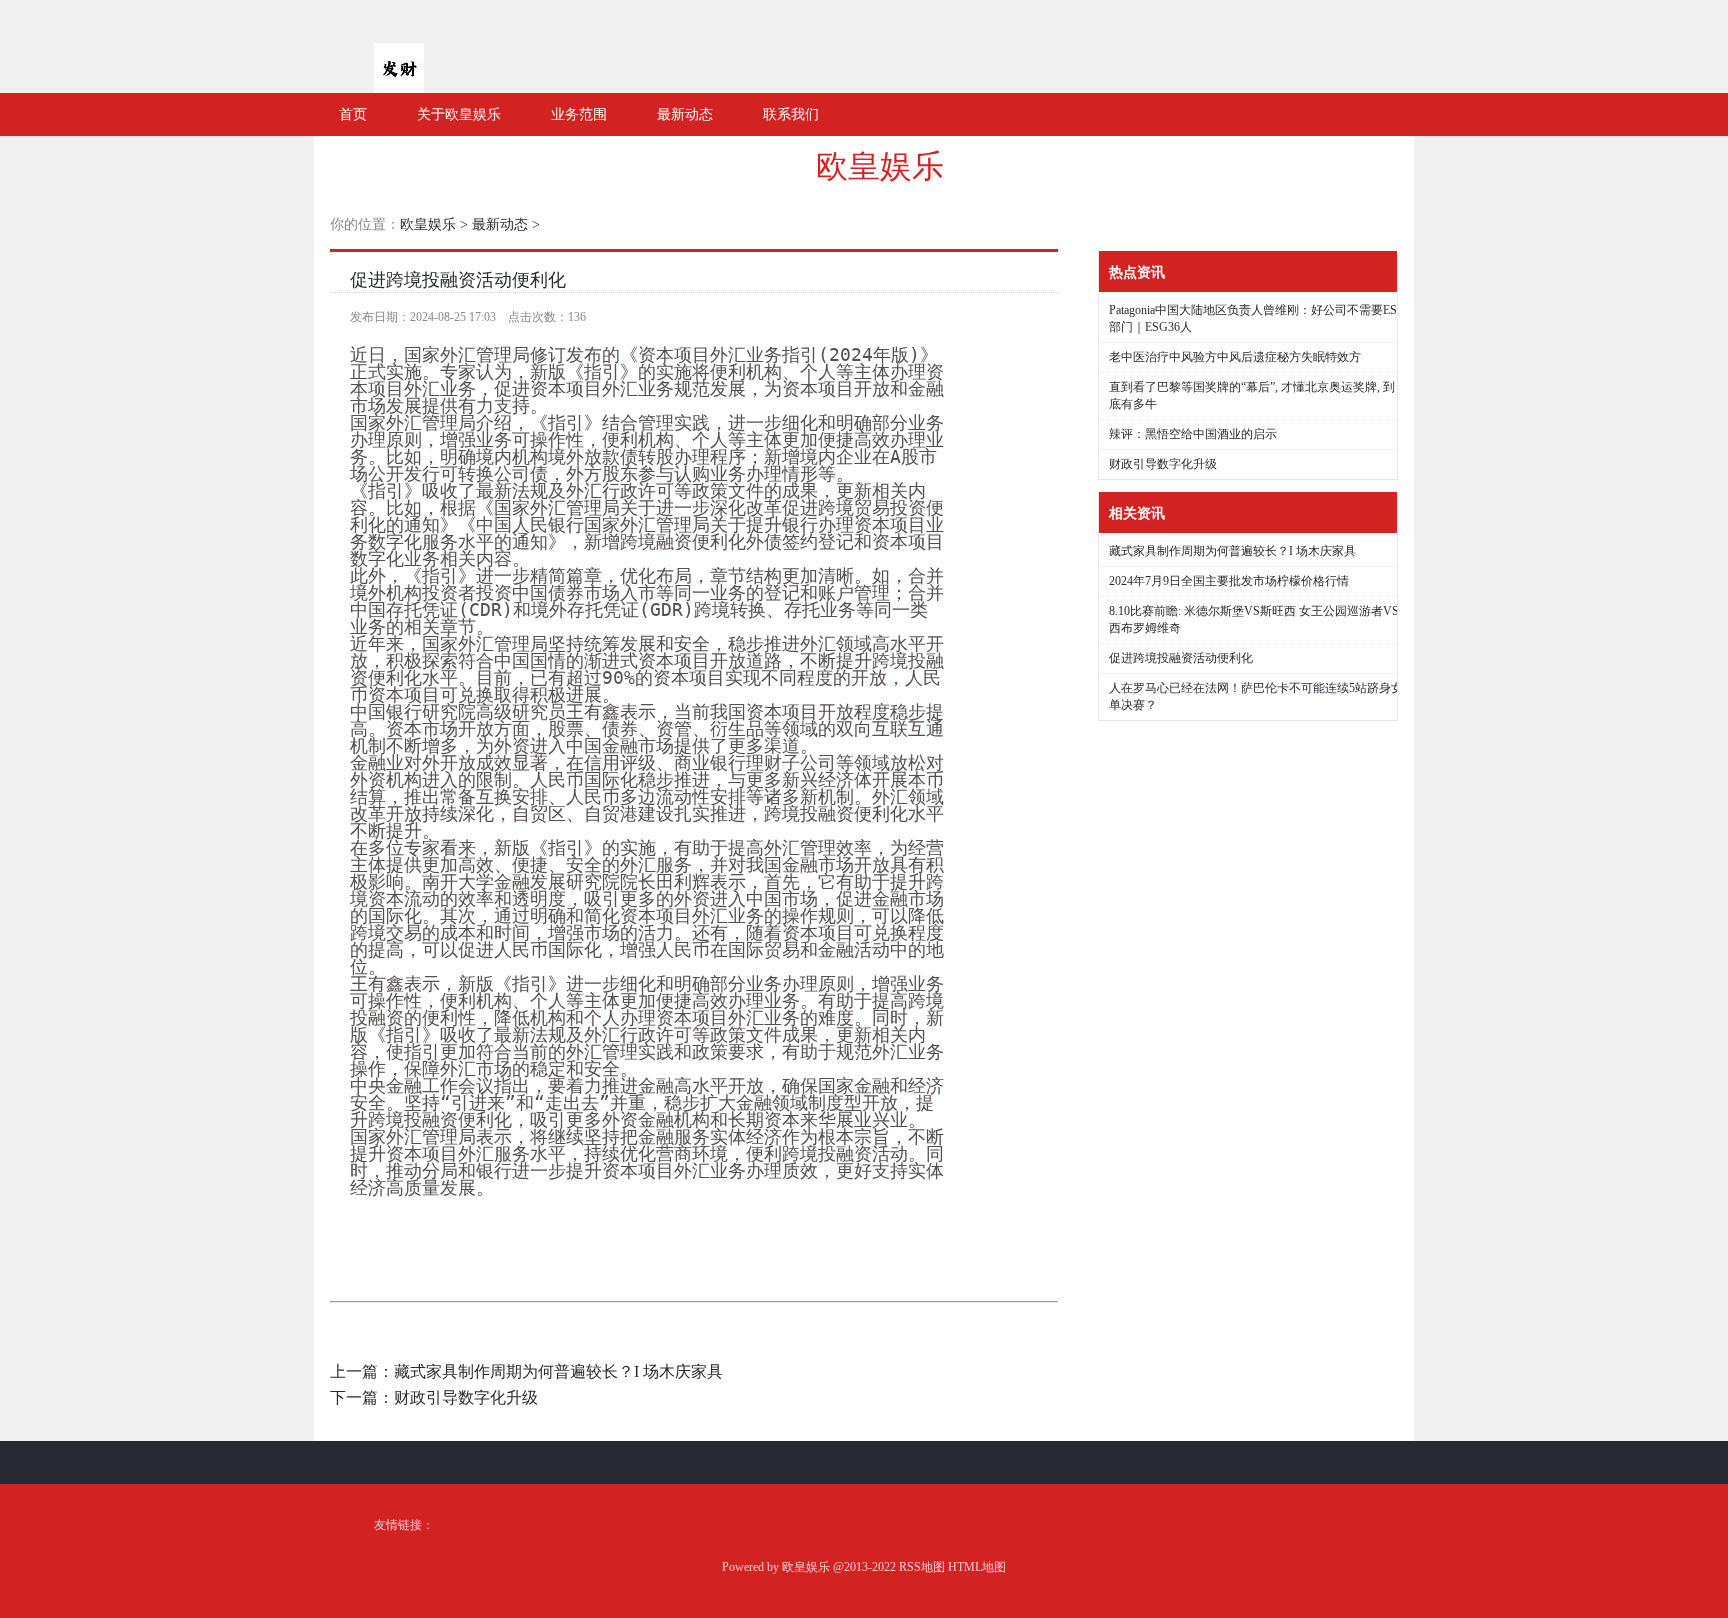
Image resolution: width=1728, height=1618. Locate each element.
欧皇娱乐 (880, 166)
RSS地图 (922, 1567)
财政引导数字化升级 (466, 1397)
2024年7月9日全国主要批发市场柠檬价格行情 (1229, 581)
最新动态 (500, 224)
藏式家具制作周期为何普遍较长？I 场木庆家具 (558, 1371)
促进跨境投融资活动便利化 (458, 280)
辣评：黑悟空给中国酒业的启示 (1193, 434)
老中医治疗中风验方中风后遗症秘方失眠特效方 (1235, 357)
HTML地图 (977, 1567)
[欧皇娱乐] (399, 85)
